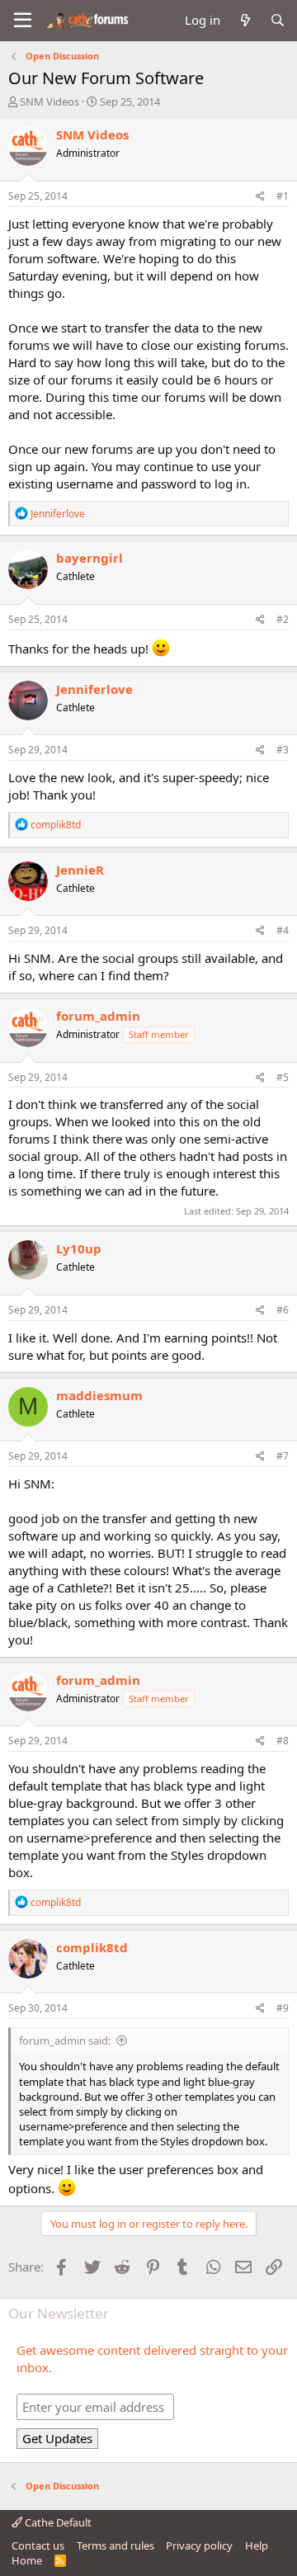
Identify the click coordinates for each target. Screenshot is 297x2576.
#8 (283, 1741)
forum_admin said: (65, 2041)
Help (257, 2545)
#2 (283, 619)
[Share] (260, 197)
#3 (283, 750)
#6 (283, 1310)
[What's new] (245, 20)
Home (27, 2560)
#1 (283, 196)
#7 (283, 1456)
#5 (283, 1077)
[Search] (278, 20)
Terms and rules (115, 2545)
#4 (283, 930)
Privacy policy (199, 2545)
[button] (23, 21)
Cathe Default (57, 2522)
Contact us (38, 2545)
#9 (283, 2008)
